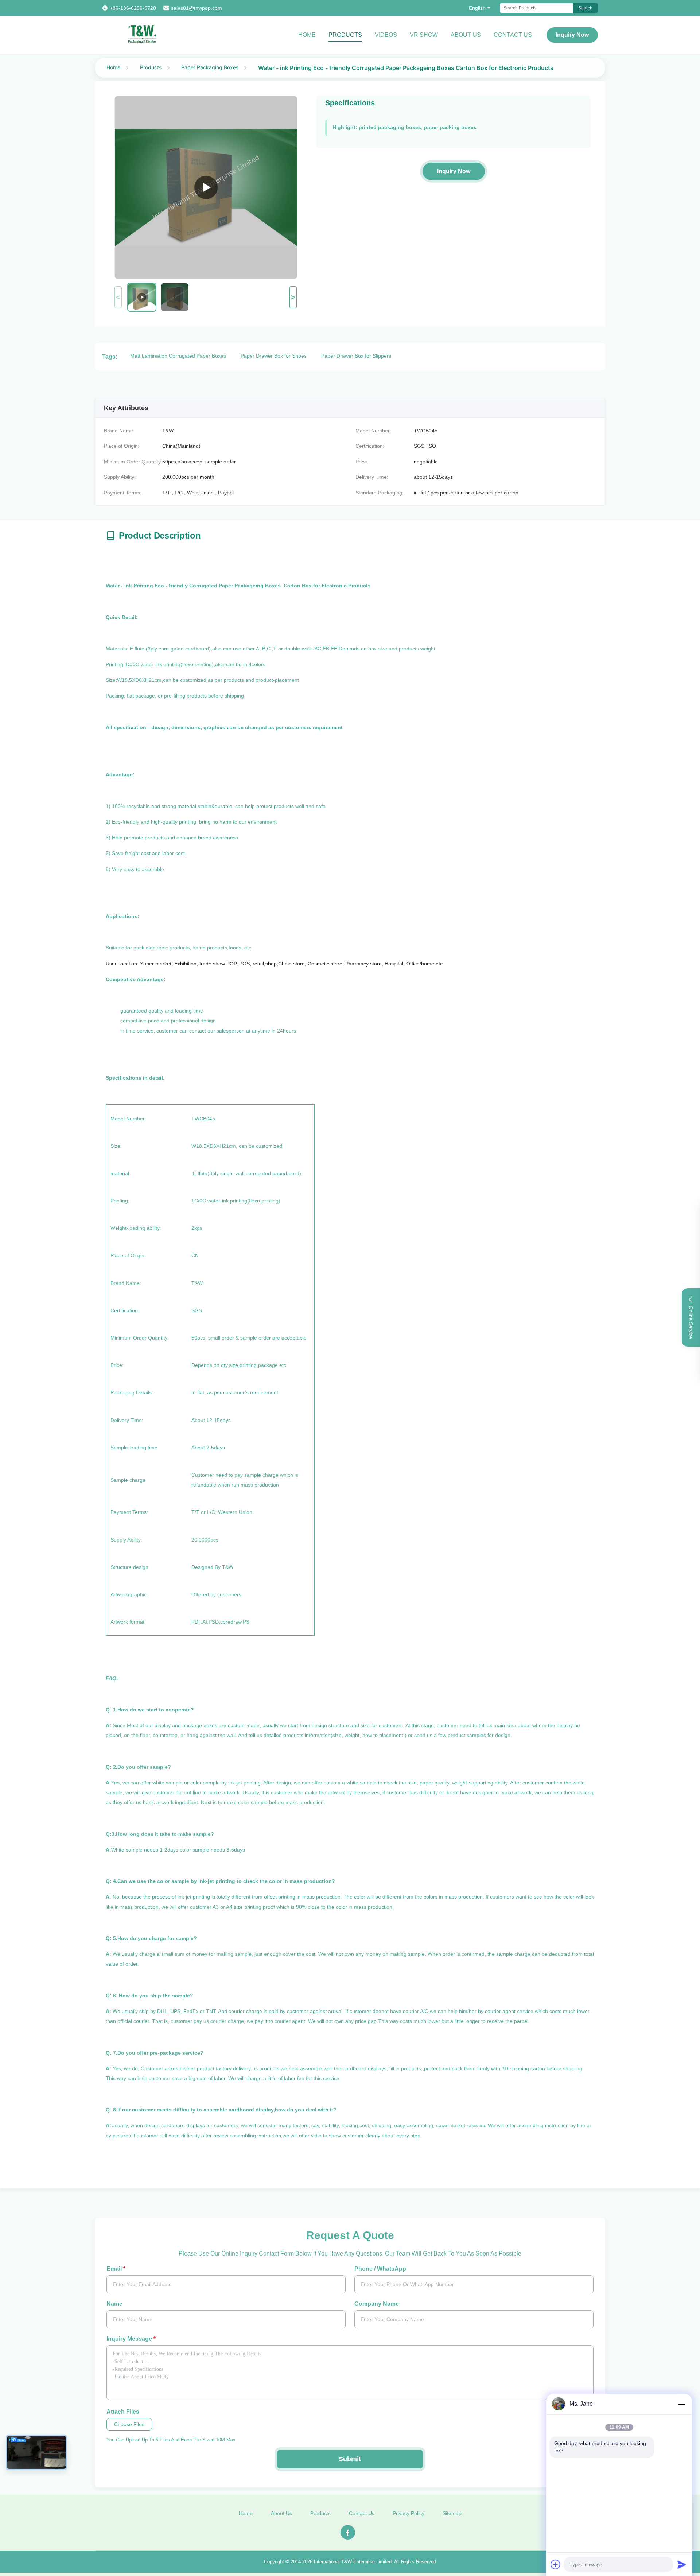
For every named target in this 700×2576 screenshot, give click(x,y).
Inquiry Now (572, 35)
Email (116, 2269)
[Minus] (682, 2404)
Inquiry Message (131, 2339)
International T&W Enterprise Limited (353, 2562)
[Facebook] (348, 2532)
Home (307, 35)
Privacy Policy (409, 2513)
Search (585, 8)
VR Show (424, 35)
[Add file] (556, 2564)
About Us (466, 35)
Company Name (377, 2304)
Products (345, 35)
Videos (386, 35)
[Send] (682, 2564)
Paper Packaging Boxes (210, 67)
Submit (350, 2459)
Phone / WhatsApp (380, 2269)
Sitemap (452, 2513)
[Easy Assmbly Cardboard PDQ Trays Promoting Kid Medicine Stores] (206, 187)
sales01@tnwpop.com (197, 8)
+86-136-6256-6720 (133, 8)
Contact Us (513, 35)
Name (114, 2304)
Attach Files (123, 2412)
